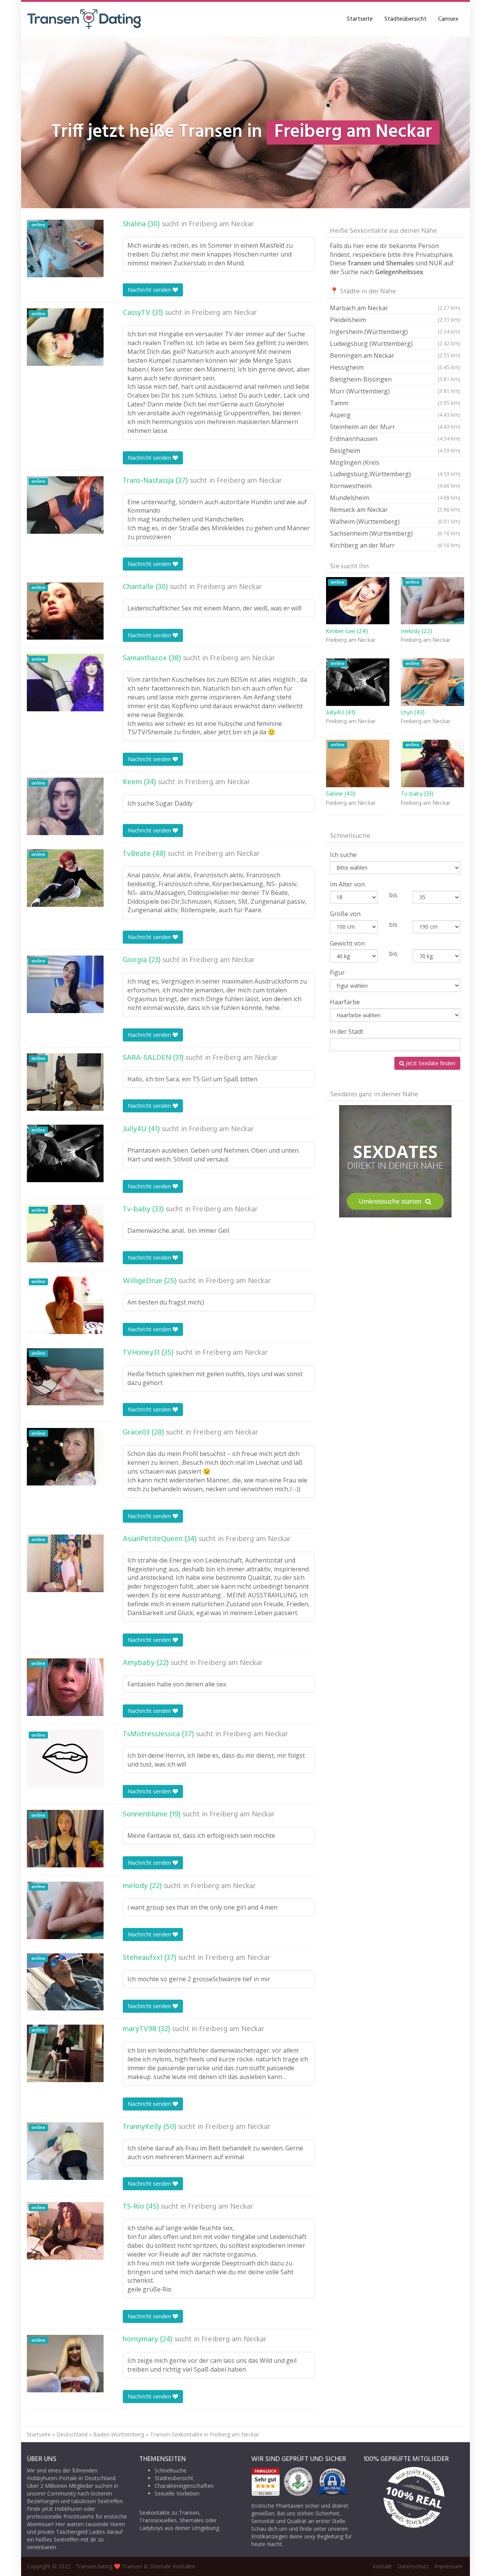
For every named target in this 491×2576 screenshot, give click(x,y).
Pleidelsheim (395, 320)
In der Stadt (347, 1031)
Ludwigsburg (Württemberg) (395, 344)
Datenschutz (413, 2566)
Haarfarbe (345, 1002)
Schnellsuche (171, 2470)
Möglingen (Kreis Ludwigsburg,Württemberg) (395, 468)
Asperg (395, 415)
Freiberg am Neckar (221, 224)
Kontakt (382, 2566)
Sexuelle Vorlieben (177, 2493)
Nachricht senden (150, 290)
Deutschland (72, 2434)
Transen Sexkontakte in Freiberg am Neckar (204, 2434)
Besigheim (395, 451)
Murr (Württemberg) (395, 391)
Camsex (448, 19)
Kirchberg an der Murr (395, 545)
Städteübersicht (405, 19)
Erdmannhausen (395, 439)
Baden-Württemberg (119, 2434)
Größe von (345, 914)
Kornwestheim (395, 486)
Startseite (360, 19)
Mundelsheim (395, 498)
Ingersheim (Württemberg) (395, 332)
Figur (337, 972)
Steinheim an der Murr (395, 427)
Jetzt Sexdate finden (430, 1063)
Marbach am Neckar (395, 308)
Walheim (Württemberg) (395, 521)
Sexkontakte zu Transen (169, 2513)
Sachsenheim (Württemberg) (395, 533)
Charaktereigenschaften (184, 2486)
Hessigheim (395, 367)
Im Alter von (347, 884)
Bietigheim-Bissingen (395, 379)
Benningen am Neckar (395, 355)
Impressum (448, 2566)
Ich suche (343, 855)
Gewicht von (347, 943)
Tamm (395, 403)
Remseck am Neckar (395, 510)
